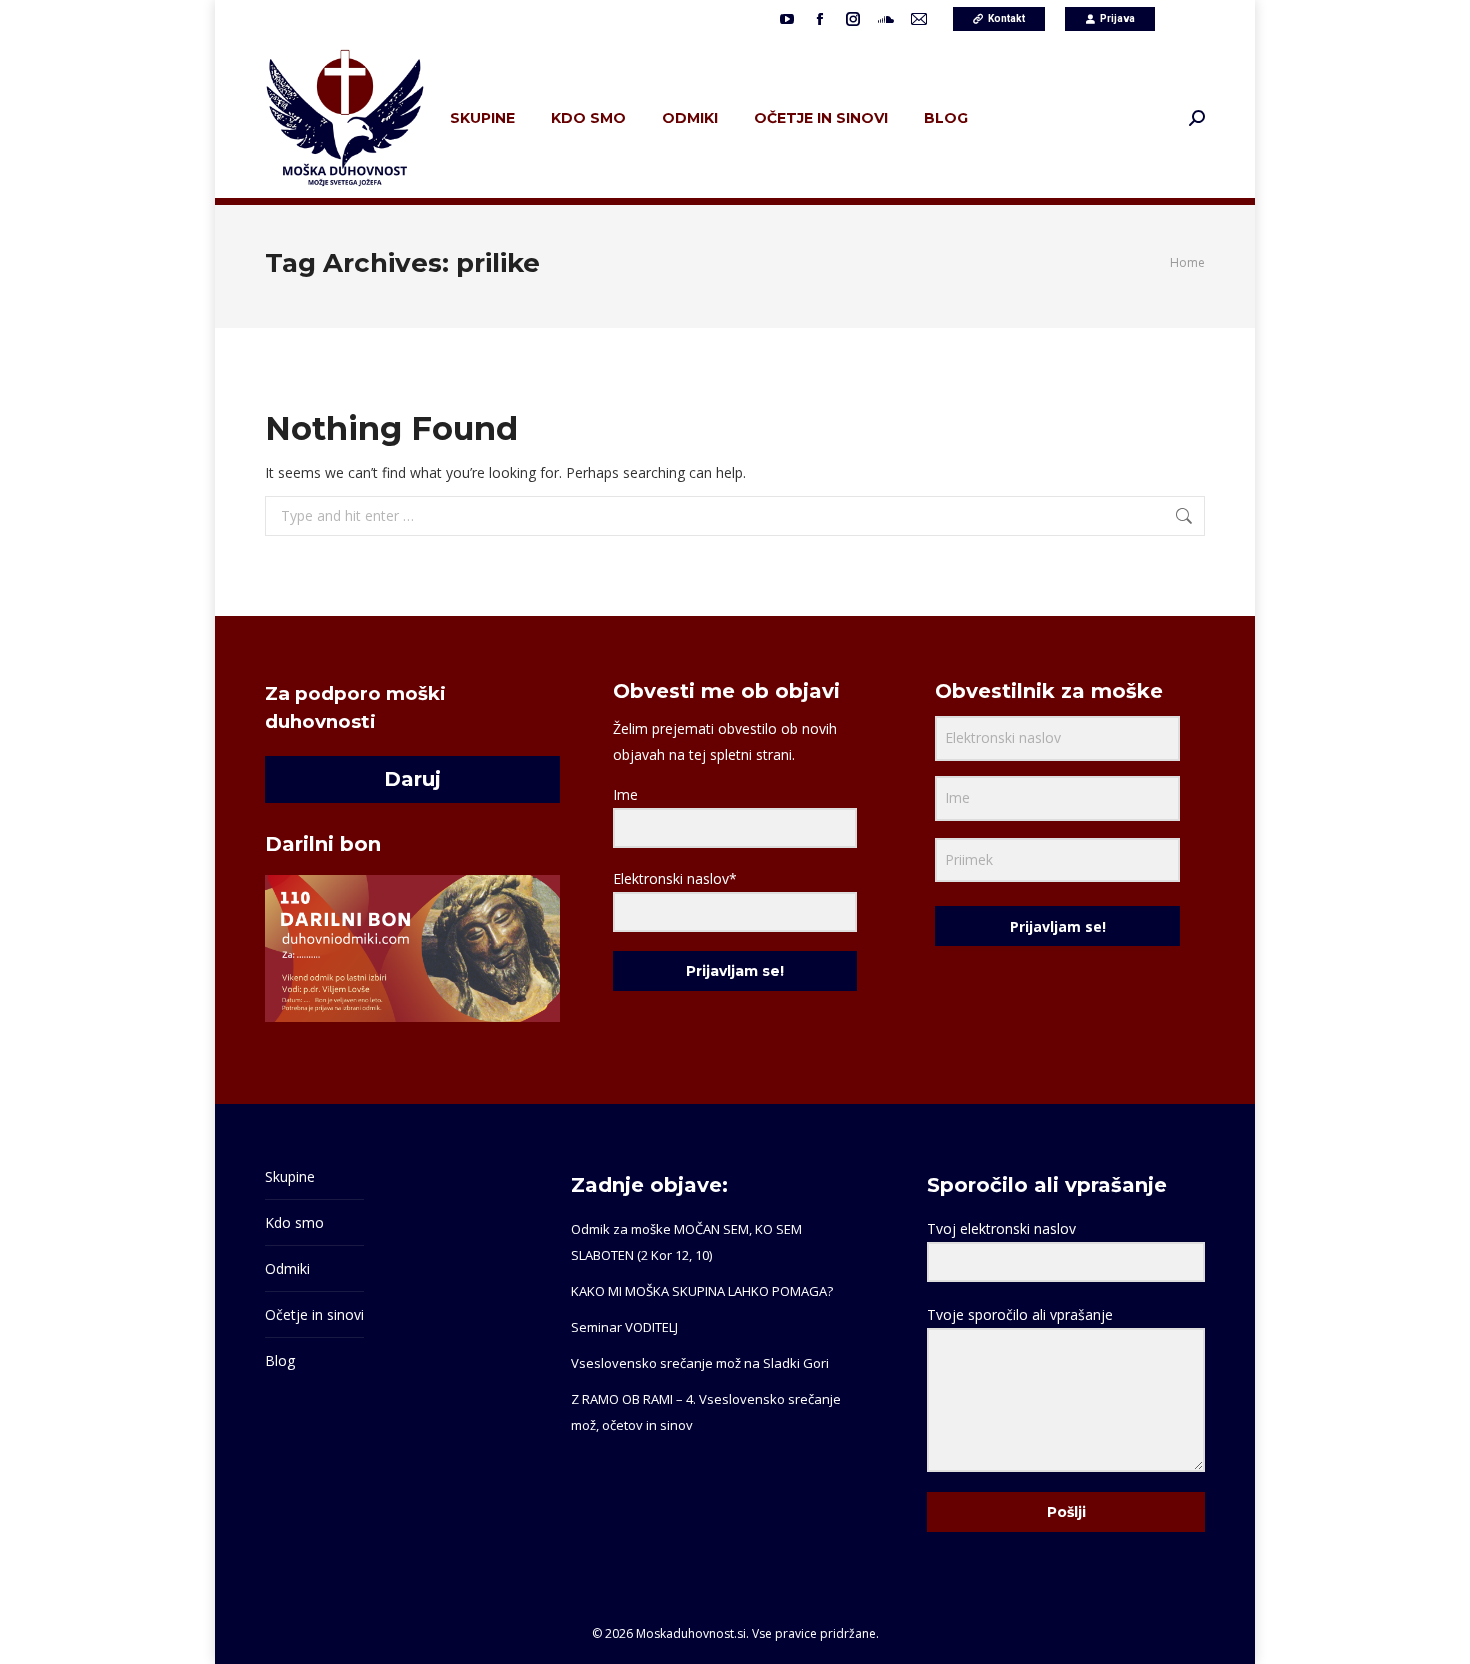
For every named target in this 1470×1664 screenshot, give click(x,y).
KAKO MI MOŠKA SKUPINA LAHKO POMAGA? (702, 1291)
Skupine (290, 1176)
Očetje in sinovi (314, 1314)
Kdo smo (294, 1222)
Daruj (412, 779)
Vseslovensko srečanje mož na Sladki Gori (700, 1363)
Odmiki (287, 1268)
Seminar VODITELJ (624, 1327)
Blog (280, 1360)
